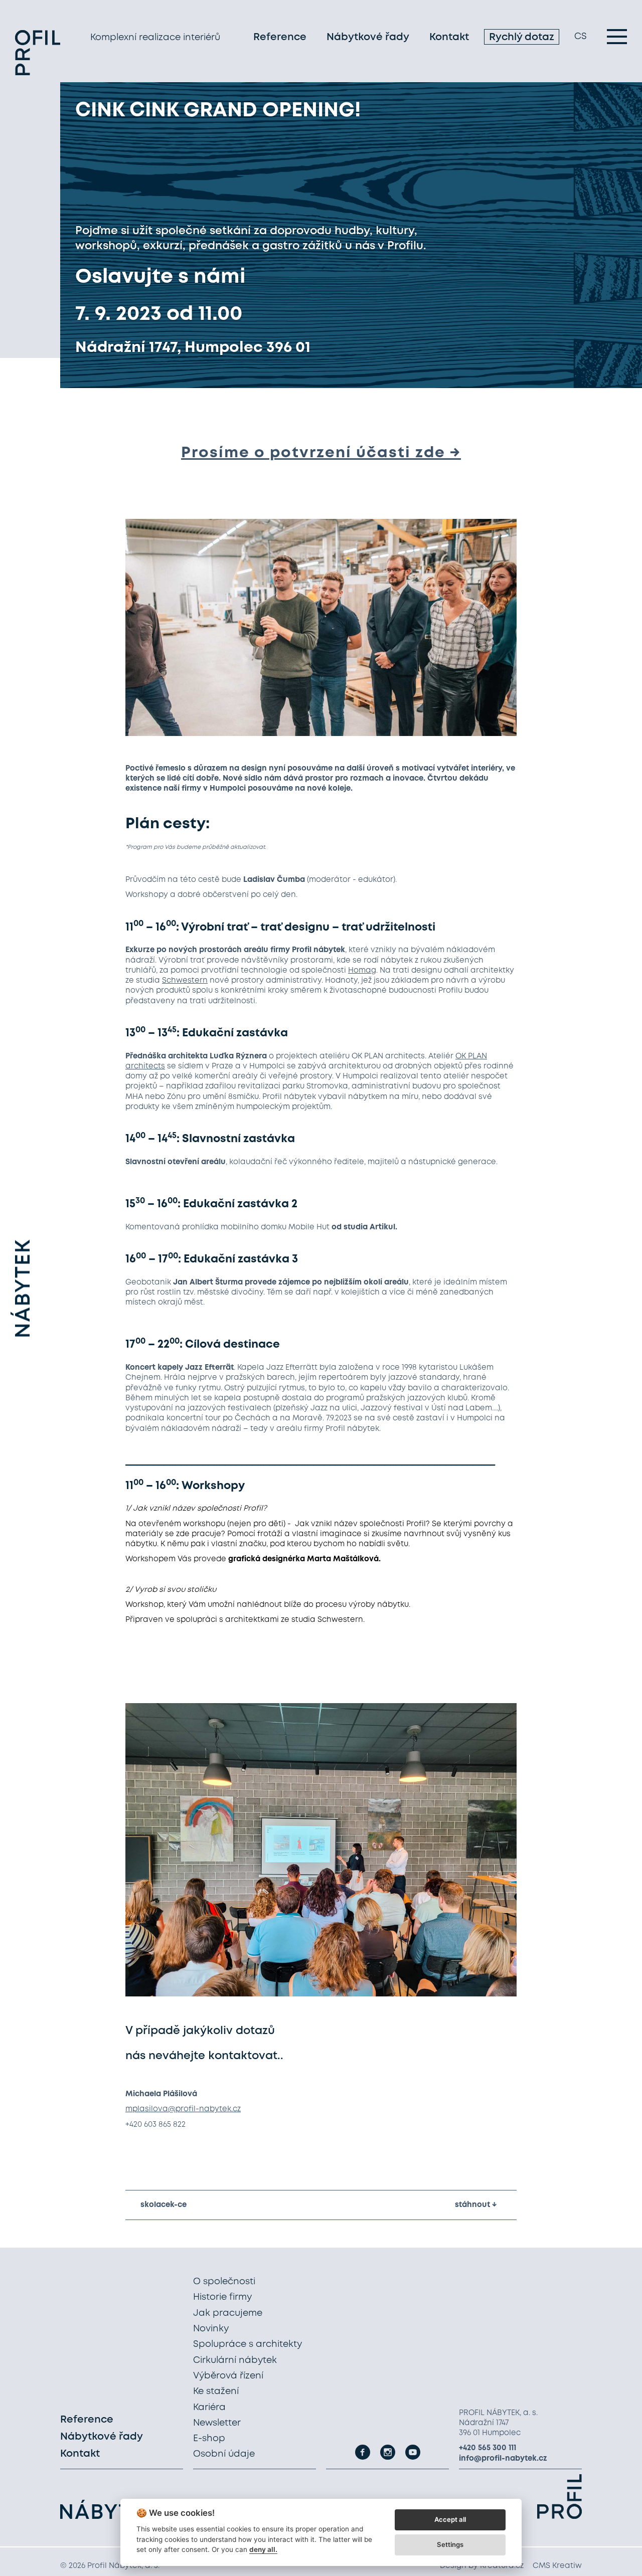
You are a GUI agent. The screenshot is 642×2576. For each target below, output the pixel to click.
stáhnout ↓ (476, 2205)
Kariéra (209, 2408)
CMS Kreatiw (557, 2566)
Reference (280, 37)
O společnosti (224, 2282)
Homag (362, 971)
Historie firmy (222, 2297)
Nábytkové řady (368, 37)
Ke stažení (216, 2391)
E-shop (209, 2439)
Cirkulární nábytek (235, 2360)
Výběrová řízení (228, 2376)
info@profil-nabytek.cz (503, 2459)
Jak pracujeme (228, 2313)
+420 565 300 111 (488, 2448)
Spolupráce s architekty (248, 2344)
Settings (450, 2544)
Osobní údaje (224, 2454)
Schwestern (185, 981)
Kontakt (449, 37)
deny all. (263, 2549)
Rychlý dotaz (522, 37)
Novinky (211, 2329)
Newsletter (217, 2423)
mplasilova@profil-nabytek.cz (183, 2109)
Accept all (450, 2519)
